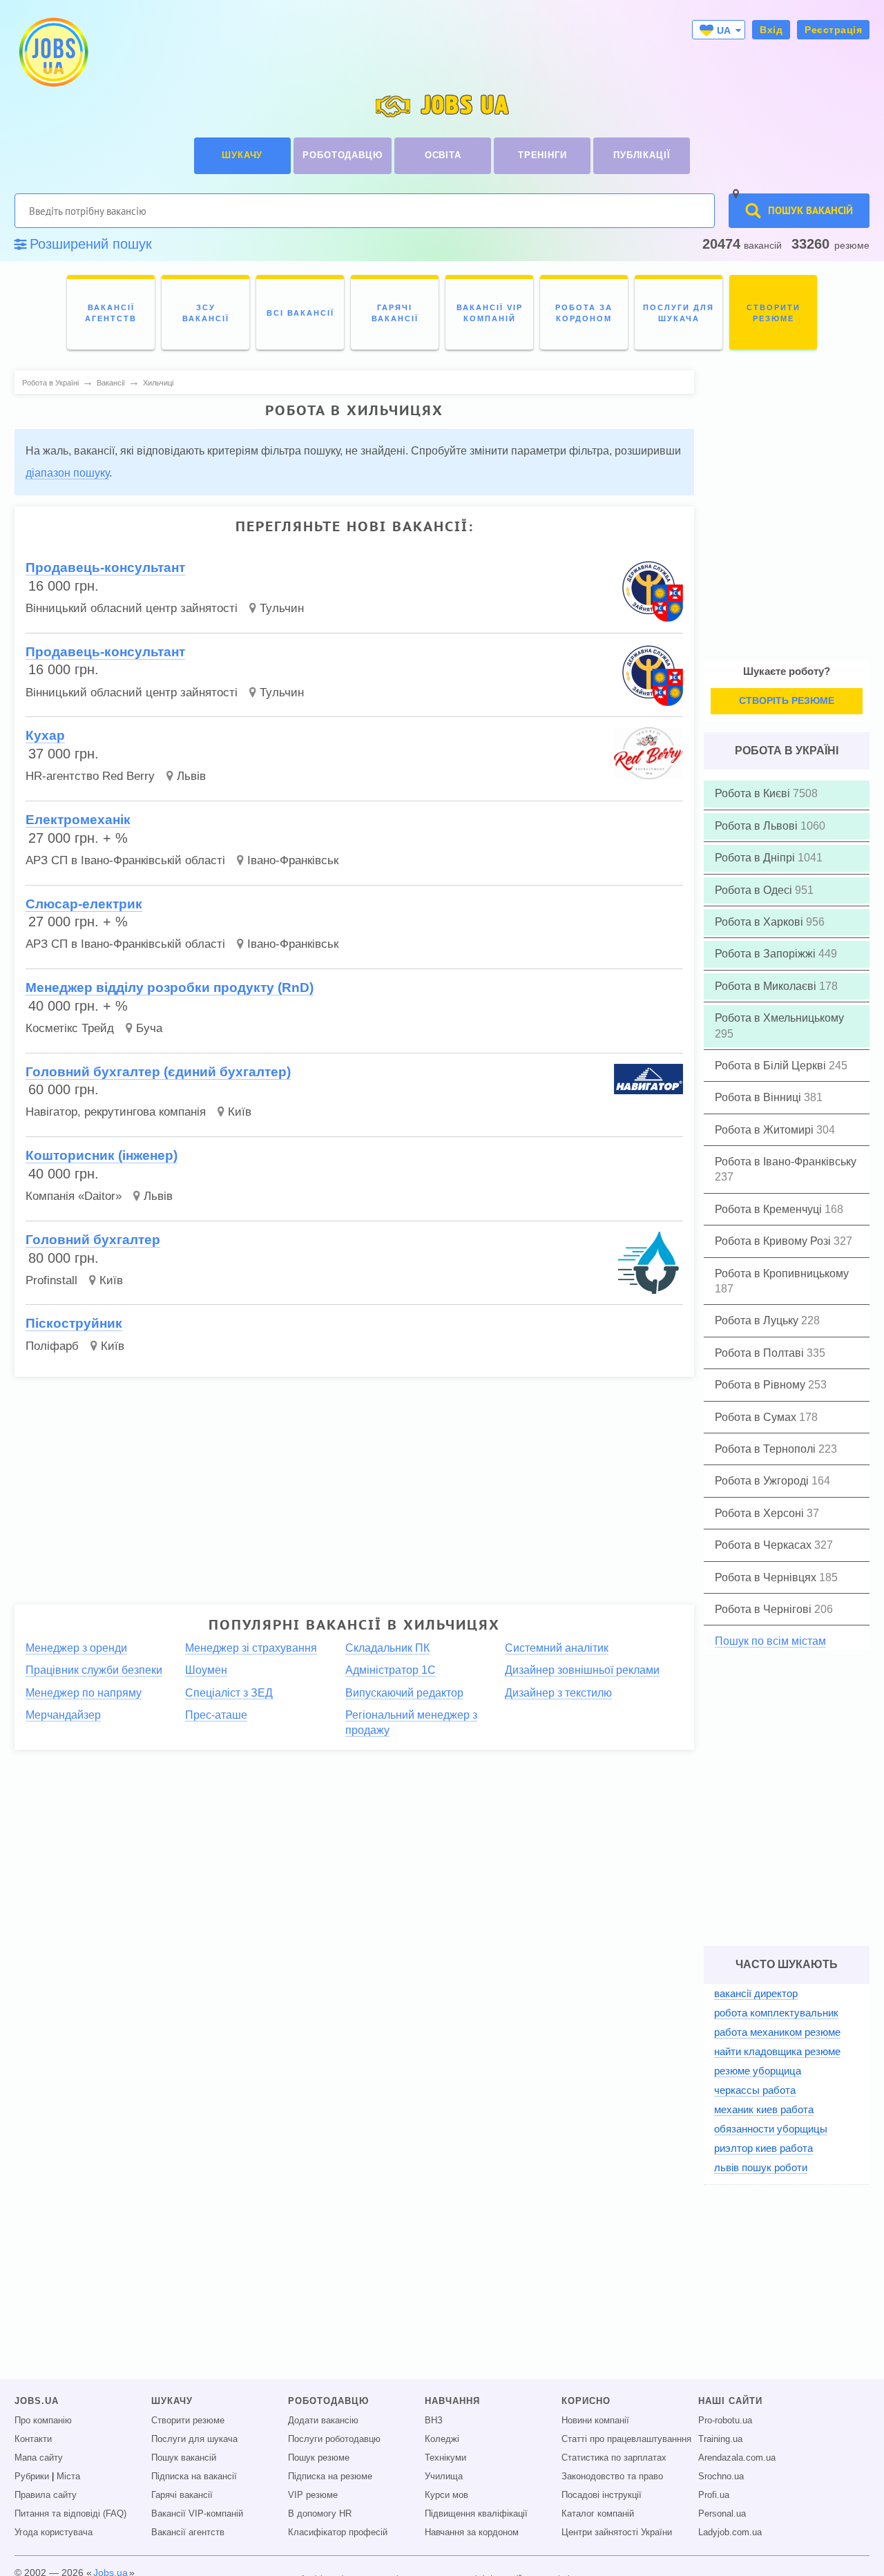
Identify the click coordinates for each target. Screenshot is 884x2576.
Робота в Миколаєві (767, 986)
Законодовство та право (612, 2477)
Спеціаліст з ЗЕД (229, 1693)
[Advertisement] (345, 1485)
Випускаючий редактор (404, 1693)
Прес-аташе (216, 1715)
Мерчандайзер (63, 1715)
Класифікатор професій (338, 2532)
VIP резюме (313, 2495)
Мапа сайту (39, 2458)
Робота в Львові (758, 826)
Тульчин (282, 608)
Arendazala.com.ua (737, 2458)
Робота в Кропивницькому (782, 1273)
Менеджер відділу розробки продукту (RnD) (170, 988)
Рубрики (32, 2477)
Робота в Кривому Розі (774, 1241)
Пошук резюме (319, 2458)
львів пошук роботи (761, 2167)
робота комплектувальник (776, 2013)
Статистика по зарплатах (614, 2458)
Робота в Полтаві (761, 1353)
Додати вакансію (323, 2421)
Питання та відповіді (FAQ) (70, 2514)
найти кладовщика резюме (777, 2051)
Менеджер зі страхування (251, 1648)
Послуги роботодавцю (334, 2439)
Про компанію (43, 2421)
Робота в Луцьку (758, 1320)
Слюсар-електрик (84, 904)
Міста (68, 2477)
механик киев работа (764, 2109)
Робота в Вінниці (759, 1097)
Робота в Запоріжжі (767, 954)
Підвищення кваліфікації (476, 2514)
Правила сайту (46, 2495)
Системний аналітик (557, 1648)
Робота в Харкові (760, 922)
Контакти (33, 2439)
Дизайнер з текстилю (558, 1693)
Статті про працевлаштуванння (626, 2439)
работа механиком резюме (777, 2032)
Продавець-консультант (105, 567)
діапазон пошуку (67, 473)
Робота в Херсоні (761, 1513)
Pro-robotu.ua (725, 2421)
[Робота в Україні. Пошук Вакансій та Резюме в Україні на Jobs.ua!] (52, 52)
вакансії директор (756, 1993)
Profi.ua (714, 2495)
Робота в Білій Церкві (772, 1066)
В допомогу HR (320, 2514)
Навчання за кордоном (472, 2532)
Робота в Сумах (757, 1417)
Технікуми (445, 2458)
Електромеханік (78, 820)
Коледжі (442, 2439)
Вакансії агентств (188, 2532)
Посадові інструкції (602, 2495)
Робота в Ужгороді (763, 1481)
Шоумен (206, 1670)
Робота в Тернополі (767, 1449)
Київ (240, 1112)
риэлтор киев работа (763, 2148)
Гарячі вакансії (182, 2495)
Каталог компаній (598, 2514)
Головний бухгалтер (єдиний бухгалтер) (158, 1072)
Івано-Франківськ (293, 860)
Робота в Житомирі (766, 1130)
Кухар (45, 735)
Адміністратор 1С (391, 1670)
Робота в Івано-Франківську (786, 1162)
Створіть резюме (787, 700)
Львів (191, 776)
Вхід (771, 30)
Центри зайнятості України (617, 2532)
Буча (149, 1028)
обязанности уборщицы (771, 2129)
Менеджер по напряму (84, 1693)
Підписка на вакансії (194, 2477)
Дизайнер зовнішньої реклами (582, 1670)
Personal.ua (722, 2514)
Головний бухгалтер (93, 1240)
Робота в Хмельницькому (779, 1018)
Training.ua (720, 2439)
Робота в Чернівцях (767, 1577)
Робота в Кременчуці (770, 1209)
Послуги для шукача (194, 2439)
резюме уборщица (758, 2071)
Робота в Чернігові (765, 1609)
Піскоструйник (74, 1323)
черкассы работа (755, 2090)
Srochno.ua (721, 2477)
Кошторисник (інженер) (102, 1155)
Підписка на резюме (330, 2477)
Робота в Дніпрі (756, 858)
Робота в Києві (754, 793)
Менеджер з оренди (76, 1648)
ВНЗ (434, 2421)
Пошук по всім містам (770, 1641)
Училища (444, 2477)
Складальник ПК (387, 1648)
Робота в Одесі (755, 890)
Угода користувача (54, 2532)
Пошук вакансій (184, 2458)
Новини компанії (595, 2421)
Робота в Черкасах (765, 1545)
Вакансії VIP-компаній (197, 2514)
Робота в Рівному (761, 1385)
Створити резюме (188, 2421)
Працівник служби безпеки (94, 1670)
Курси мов (446, 2495)
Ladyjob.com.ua (730, 2532)
